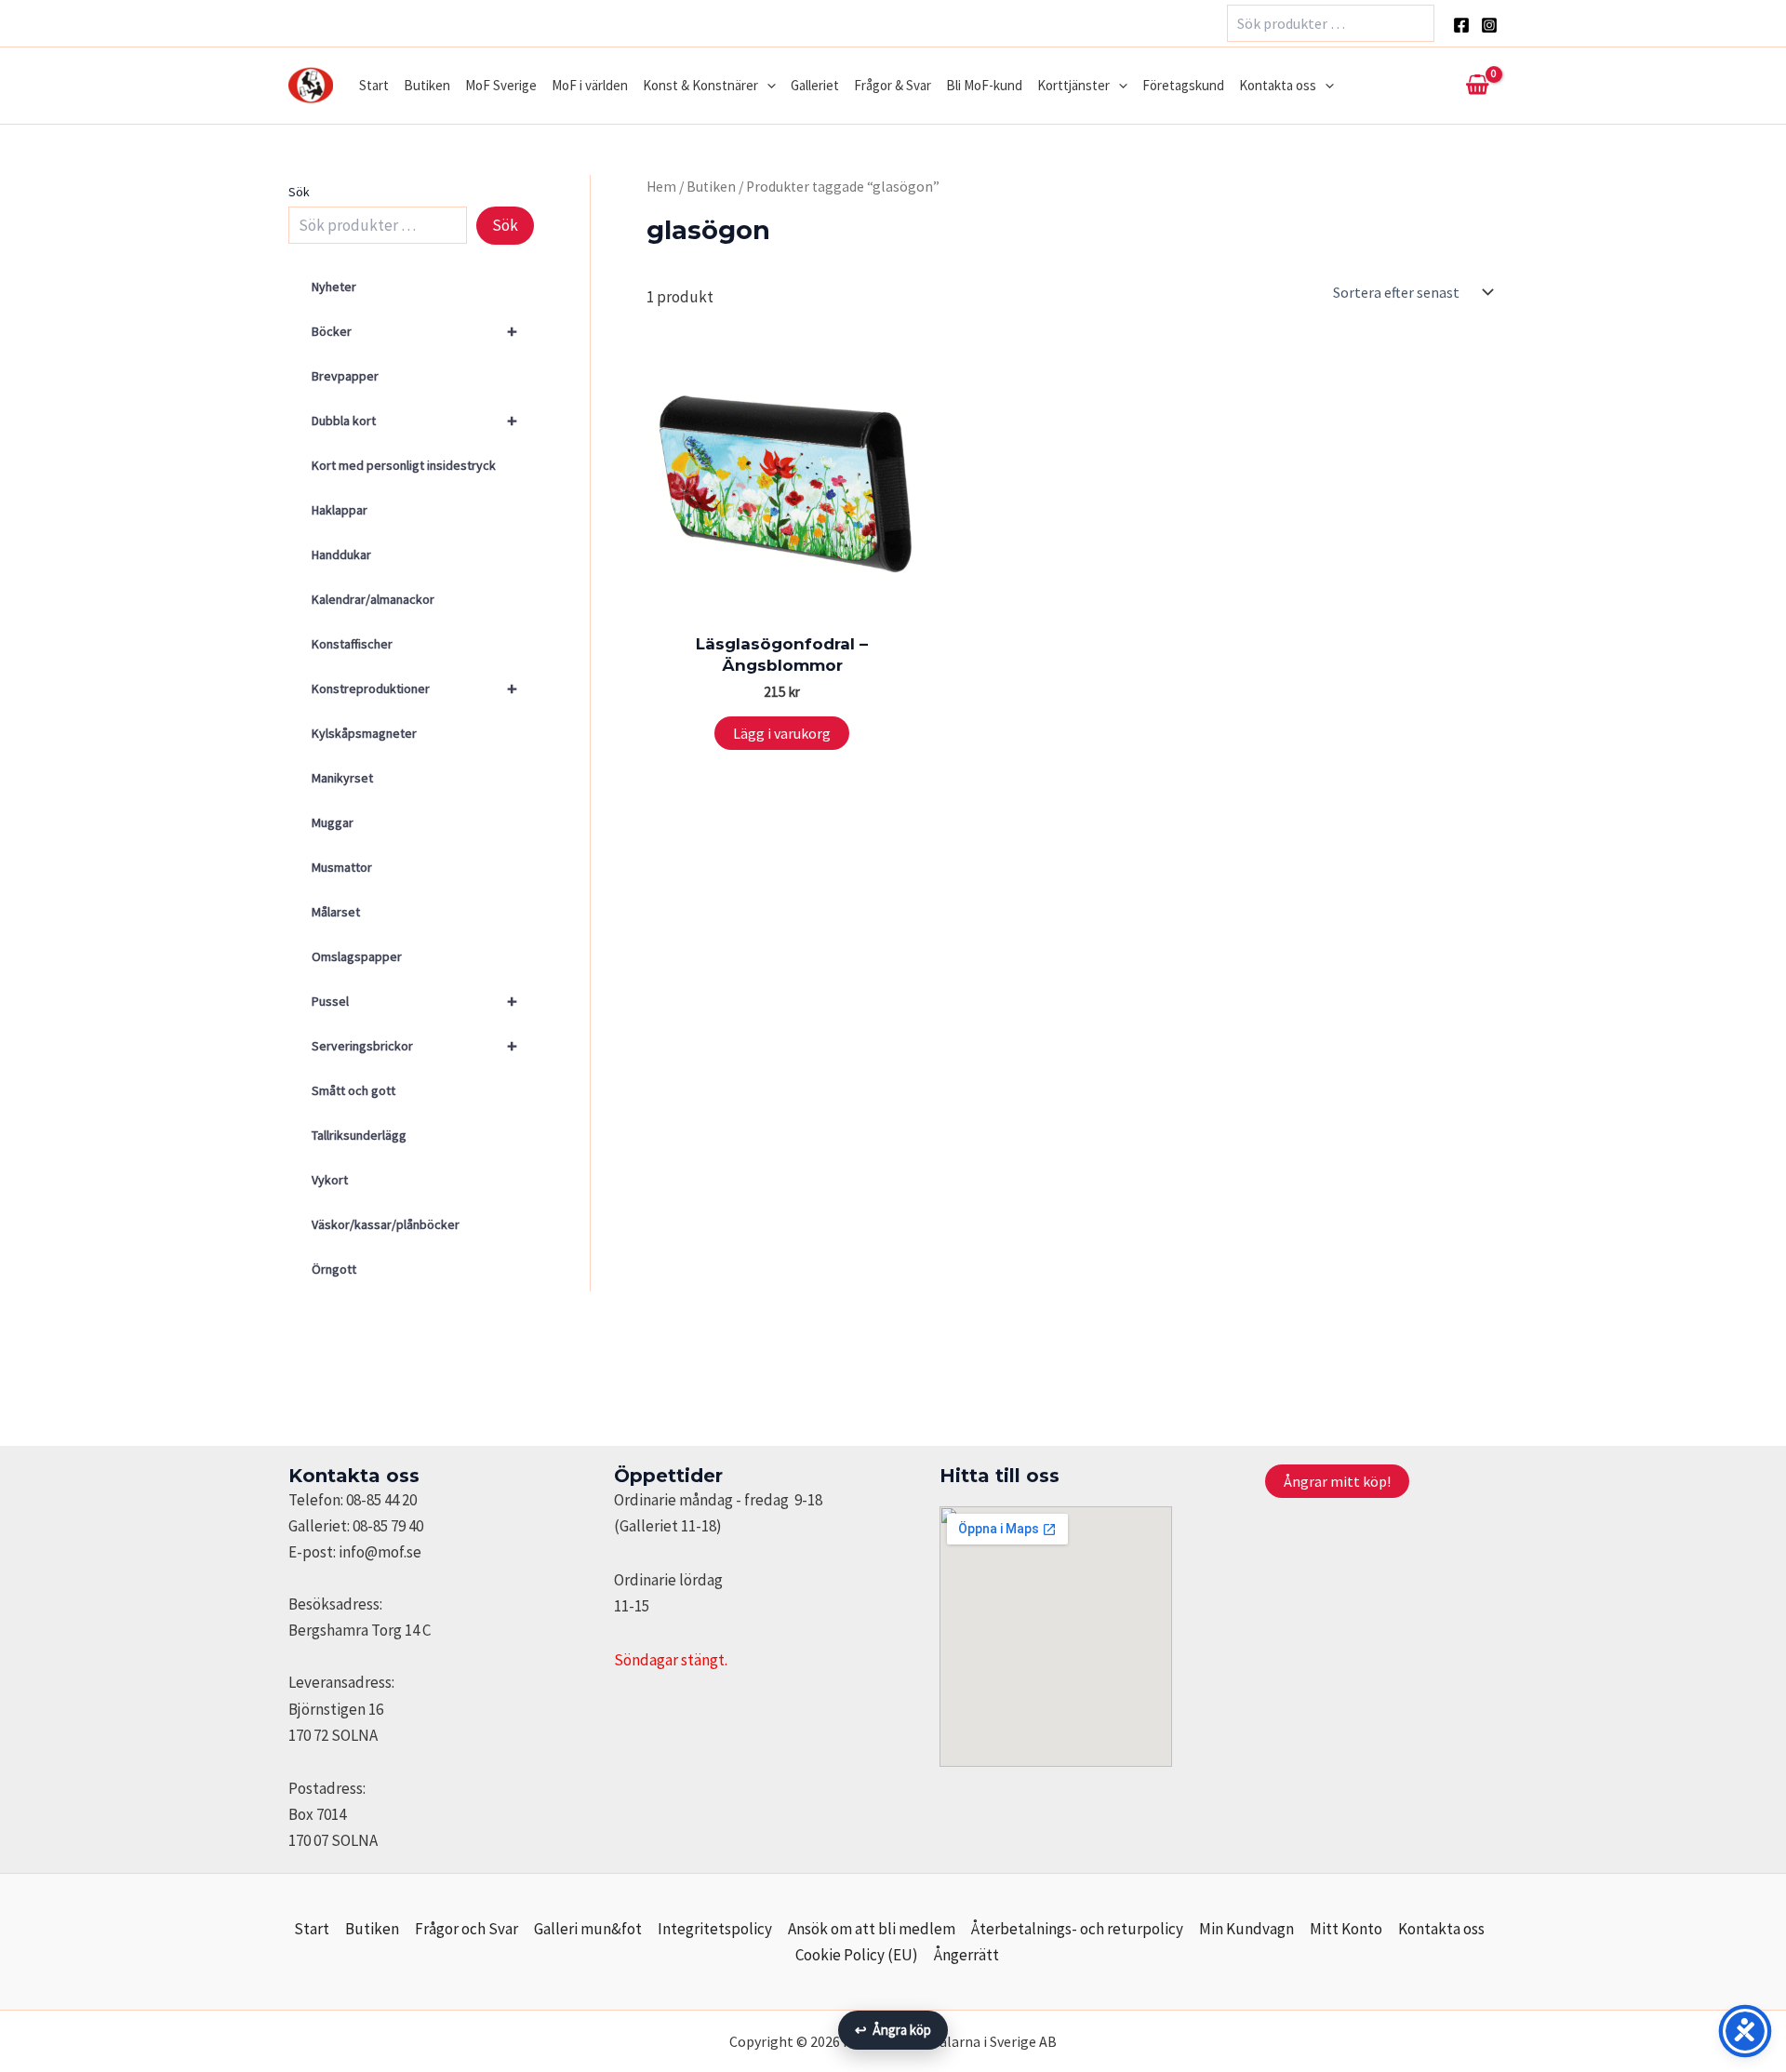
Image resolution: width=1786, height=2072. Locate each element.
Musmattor (342, 867)
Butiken (427, 85)
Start (374, 85)
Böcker (414, 331)
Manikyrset (342, 778)
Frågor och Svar (466, 1929)
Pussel (414, 1001)
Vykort (330, 1180)
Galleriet (815, 85)
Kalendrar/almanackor (373, 599)
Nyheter (334, 287)
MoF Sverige (501, 85)
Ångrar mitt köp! (1337, 1481)
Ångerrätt (966, 1955)
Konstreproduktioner (414, 688)
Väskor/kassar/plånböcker (386, 1224)
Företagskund (1183, 85)
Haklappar (340, 510)
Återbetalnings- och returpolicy (1077, 1929)
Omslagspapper (357, 956)
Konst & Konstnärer (700, 85)
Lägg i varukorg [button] (782, 733)
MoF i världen (590, 85)
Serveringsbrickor (414, 1045)
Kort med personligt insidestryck (404, 465)
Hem (661, 187)
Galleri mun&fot (588, 1929)
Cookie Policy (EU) (857, 1955)
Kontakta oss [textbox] (354, 1476)
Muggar (333, 822)
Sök (299, 192)
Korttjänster (1073, 85)
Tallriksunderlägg (359, 1135)
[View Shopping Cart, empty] (1477, 86)
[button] (767, 86)
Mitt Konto (1346, 1929)
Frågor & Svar (893, 85)
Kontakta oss (1278, 85)
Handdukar (341, 555)
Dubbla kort (414, 420)
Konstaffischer (352, 644)
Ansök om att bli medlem (872, 1929)
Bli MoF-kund (984, 85)
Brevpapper (345, 376)
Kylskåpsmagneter (364, 733)
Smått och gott (353, 1090)
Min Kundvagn (1246, 1929)
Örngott (334, 1269)
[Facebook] (1461, 25)
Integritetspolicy (715, 1929)
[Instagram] (1489, 25)
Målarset (336, 912)
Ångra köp (893, 2030)
